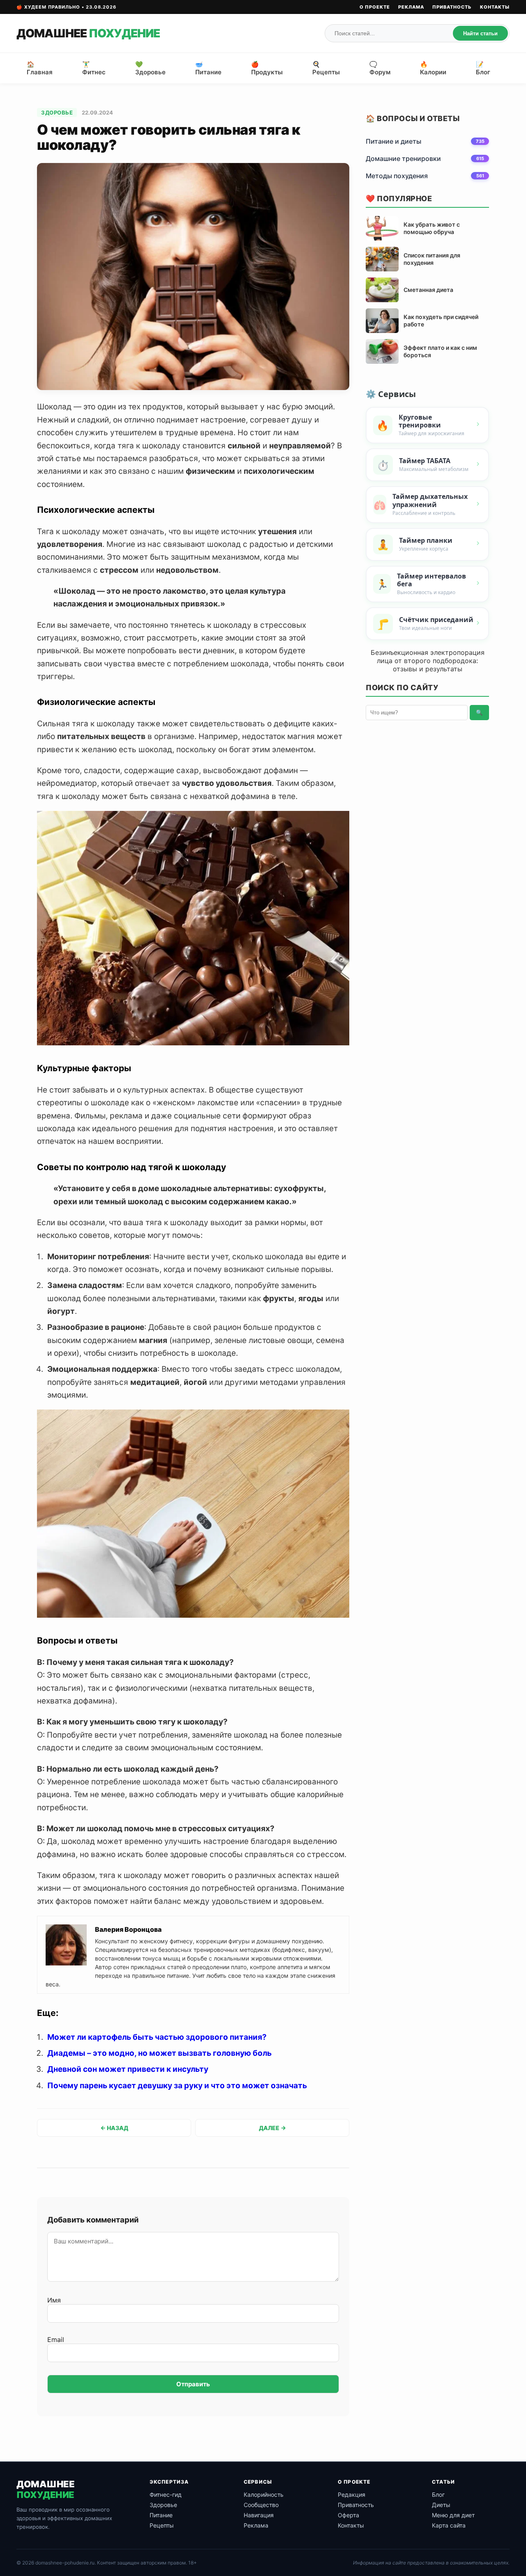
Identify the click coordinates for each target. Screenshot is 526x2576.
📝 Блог (483, 68)
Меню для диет (453, 2515)
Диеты (441, 2505)
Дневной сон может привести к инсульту (128, 2069)
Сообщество (261, 2505)
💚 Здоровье (150, 68)
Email (56, 2340)
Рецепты (162, 2525)
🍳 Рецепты (326, 68)
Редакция (352, 2494)
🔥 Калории (433, 68)
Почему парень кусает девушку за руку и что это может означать (177, 2086)
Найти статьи (480, 33)
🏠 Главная (40, 68)
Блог (438, 2494)
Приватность (452, 7)
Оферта (348, 2515)
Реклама (411, 7)
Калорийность (264, 2494)
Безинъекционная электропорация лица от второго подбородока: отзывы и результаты (428, 661)
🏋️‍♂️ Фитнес (94, 68)
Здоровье (57, 112)
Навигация (259, 2515)
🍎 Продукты (267, 68)
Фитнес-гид (166, 2494)
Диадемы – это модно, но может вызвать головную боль (159, 2053)
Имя (54, 2300)
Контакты (495, 7)
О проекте (375, 7)
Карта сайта (449, 2525)
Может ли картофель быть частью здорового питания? (157, 2037)
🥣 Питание (208, 68)
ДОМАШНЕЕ (88, 33)
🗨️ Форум (380, 68)
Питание (161, 2515)
